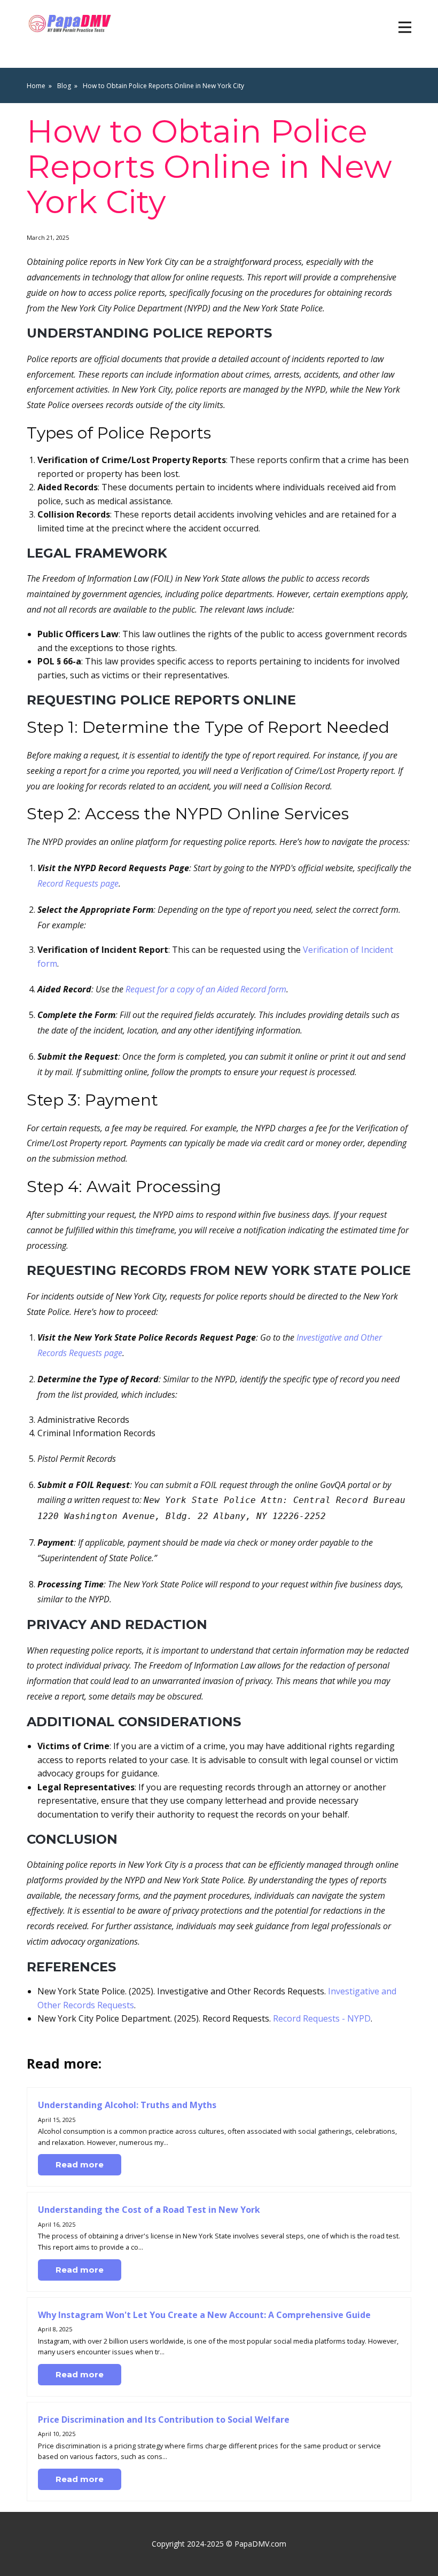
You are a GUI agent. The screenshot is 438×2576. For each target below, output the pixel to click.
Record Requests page (78, 883)
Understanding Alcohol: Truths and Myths (127, 2105)
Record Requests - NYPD (322, 2018)
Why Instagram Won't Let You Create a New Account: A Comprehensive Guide (204, 2315)
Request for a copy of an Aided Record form (206, 989)
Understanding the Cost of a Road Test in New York (149, 2210)
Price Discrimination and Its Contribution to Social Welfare (164, 2420)
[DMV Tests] (71, 24)
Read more (80, 2164)
